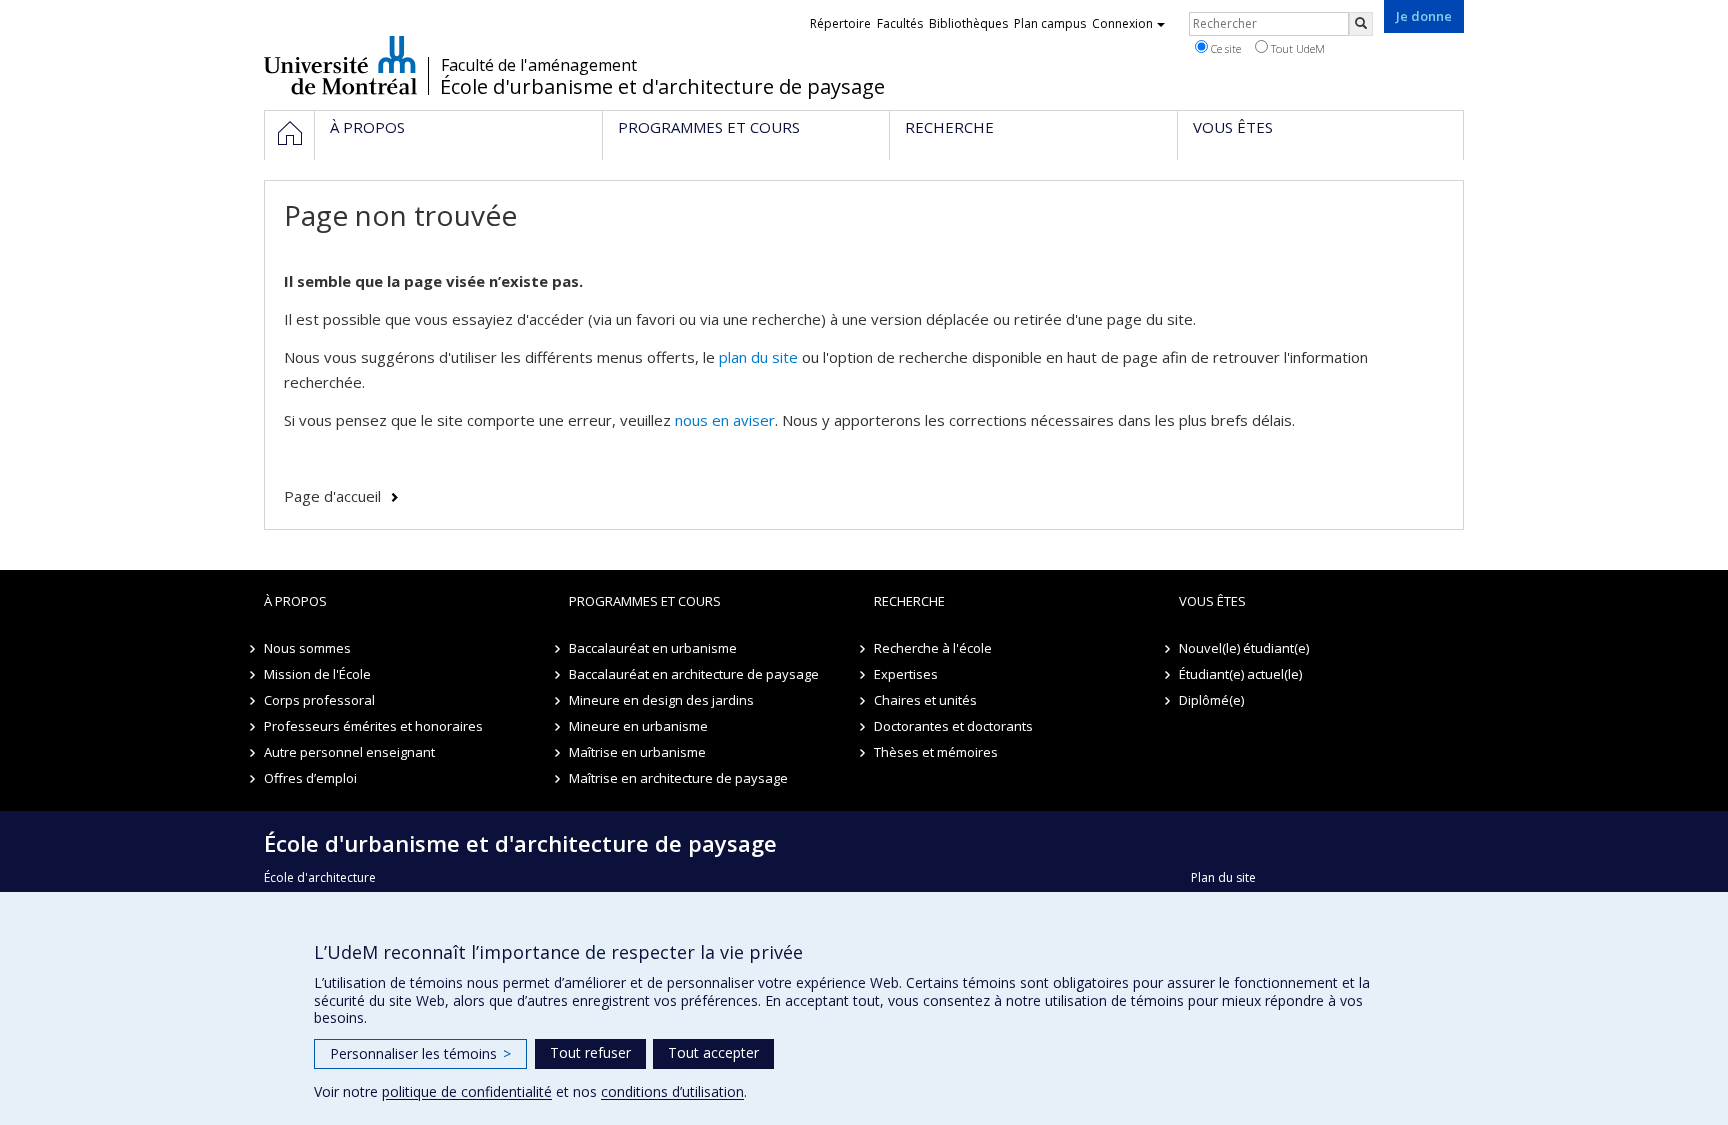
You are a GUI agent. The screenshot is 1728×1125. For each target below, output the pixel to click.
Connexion (1122, 23)
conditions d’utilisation (672, 1091)
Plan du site (1223, 877)
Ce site (1224, 48)
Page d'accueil (332, 496)
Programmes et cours (645, 601)
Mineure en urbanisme (638, 726)
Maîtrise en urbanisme (637, 752)
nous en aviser (725, 420)
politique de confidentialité (467, 1091)
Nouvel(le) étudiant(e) (1244, 648)
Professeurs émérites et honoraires (373, 726)
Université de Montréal (340, 65)
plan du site (758, 357)
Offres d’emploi (310, 778)
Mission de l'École (317, 674)
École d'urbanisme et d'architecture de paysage (662, 87)
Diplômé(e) (1211, 700)
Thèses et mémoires (936, 752)
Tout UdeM (1296, 48)
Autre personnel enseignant (349, 752)
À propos (295, 601)
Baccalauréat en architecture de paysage (694, 674)
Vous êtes (1212, 601)
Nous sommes (307, 648)
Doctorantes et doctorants (953, 726)
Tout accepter (713, 1052)
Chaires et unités (925, 700)
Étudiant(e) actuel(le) (1240, 674)
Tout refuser (590, 1052)
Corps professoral (319, 700)
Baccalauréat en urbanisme (653, 648)
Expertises (906, 674)
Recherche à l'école (933, 648)
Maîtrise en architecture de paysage (678, 778)
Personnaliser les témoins (420, 1053)
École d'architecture (320, 877)
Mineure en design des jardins (661, 700)
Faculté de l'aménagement (539, 65)
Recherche (909, 601)
